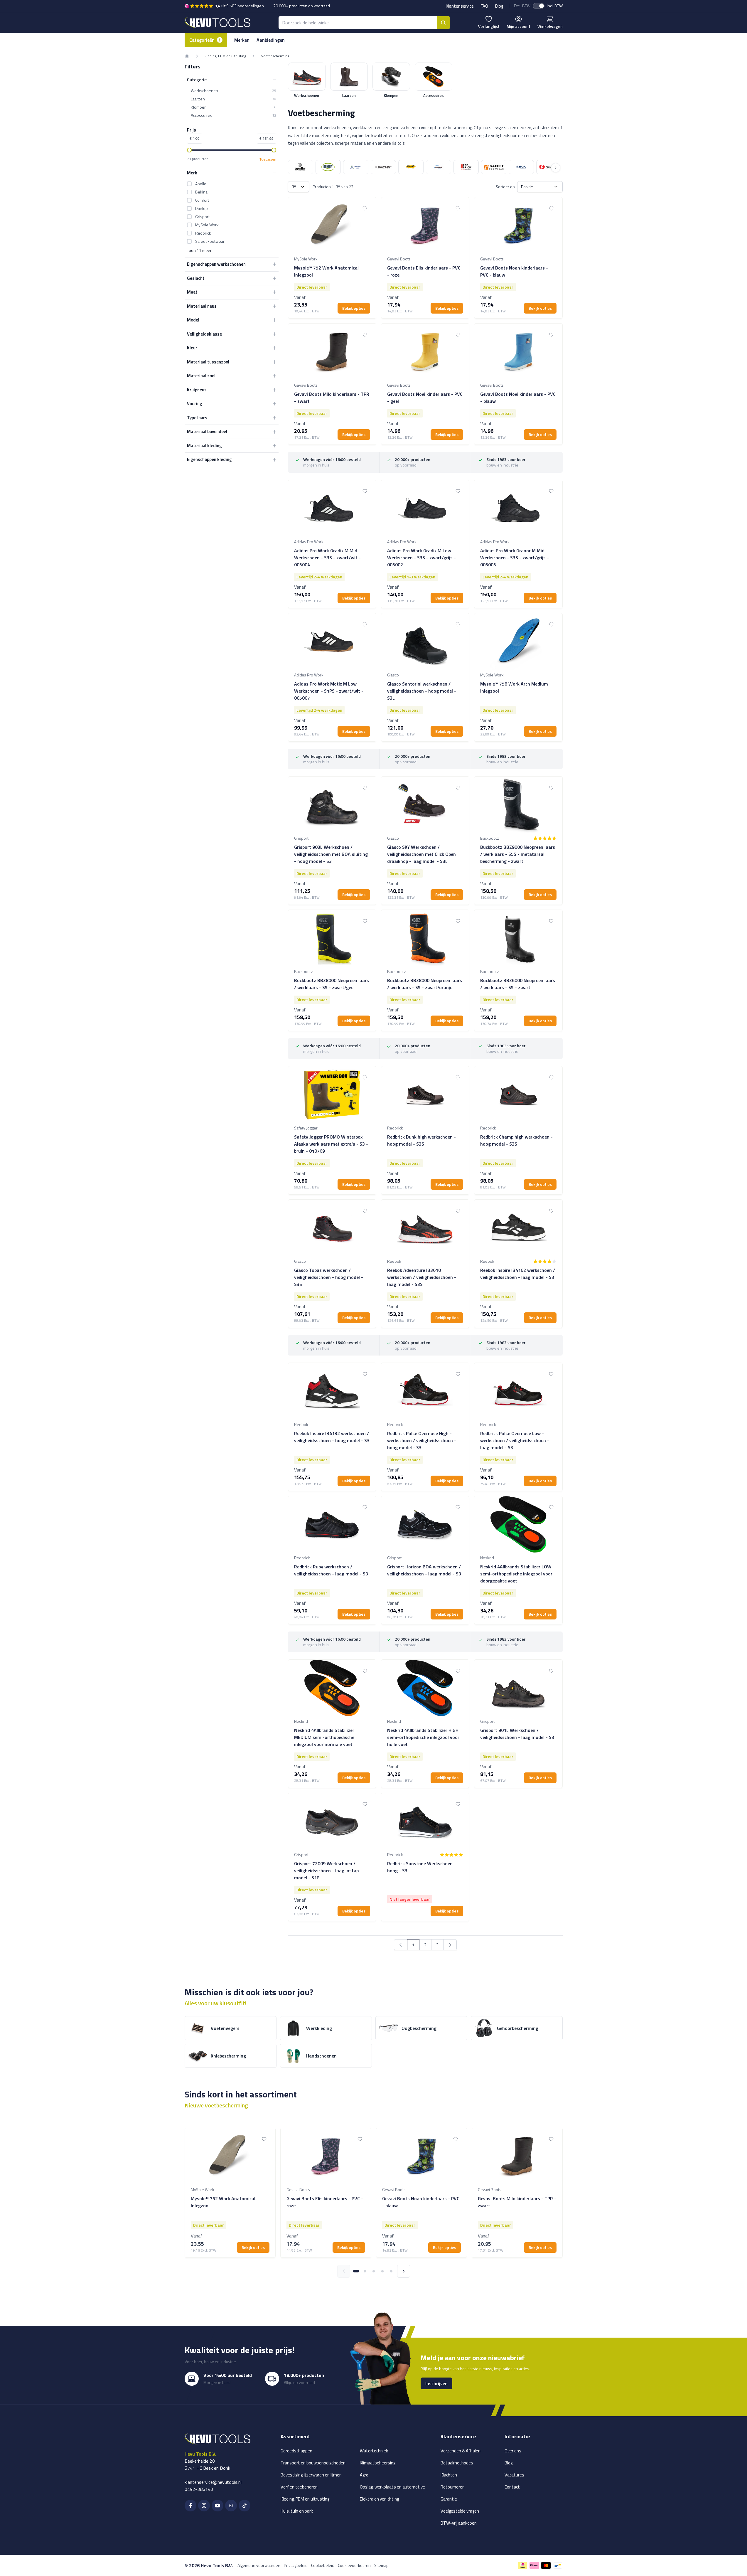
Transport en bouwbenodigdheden (313, 2463)
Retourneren (453, 2487)
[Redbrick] (466, 167)
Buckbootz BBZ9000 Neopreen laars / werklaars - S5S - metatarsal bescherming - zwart (518, 854)
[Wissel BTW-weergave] (539, 6)
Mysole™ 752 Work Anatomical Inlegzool (326, 271)
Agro (364, 2475)
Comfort (202, 200)
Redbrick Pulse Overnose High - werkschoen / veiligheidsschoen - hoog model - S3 (422, 1440)
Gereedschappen (296, 2451)
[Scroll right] (556, 168)
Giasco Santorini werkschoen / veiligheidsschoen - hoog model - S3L (422, 691)
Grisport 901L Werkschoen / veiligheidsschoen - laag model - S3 (517, 1734)
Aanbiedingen (271, 40)
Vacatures (514, 2475)
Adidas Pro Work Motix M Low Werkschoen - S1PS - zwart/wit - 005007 (329, 691)
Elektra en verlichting (379, 2499)
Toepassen (268, 159)
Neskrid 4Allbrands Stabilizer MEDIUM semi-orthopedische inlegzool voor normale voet (324, 1737)
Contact (512, 2487)
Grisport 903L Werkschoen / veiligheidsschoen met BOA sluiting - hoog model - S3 (331, 854)
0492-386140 (199, 2489)
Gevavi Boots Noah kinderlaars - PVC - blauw (514, 271)
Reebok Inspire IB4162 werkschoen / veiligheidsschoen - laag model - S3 (518, 1274)
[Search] (444, 23)
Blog (499, 6)
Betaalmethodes (457, 2463)
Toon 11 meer (199, 250)
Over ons (513, 2451)
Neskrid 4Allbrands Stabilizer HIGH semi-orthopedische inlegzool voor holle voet (423, 1737)
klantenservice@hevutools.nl (213, 2482)
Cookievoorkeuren (354, 2565)
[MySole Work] (439, 167)
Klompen (233, 107)
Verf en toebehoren (299, 2487)
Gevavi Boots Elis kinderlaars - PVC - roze (424, 271)
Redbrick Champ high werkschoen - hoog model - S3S (516, 1140)
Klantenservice (460, 6)
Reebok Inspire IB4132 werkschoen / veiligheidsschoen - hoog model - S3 (332, 1437)
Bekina (201, 192)
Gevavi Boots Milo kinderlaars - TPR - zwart (332, 398)
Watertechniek (374, 2451)
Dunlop (201, 208)
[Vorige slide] (344, 2271)
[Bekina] (328, 167)
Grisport (202, 217)
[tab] (356, 2271)
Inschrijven (436, 2383)
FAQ (484, 6)
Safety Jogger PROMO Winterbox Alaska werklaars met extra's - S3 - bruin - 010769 (331, 1144)
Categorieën (202, 40)
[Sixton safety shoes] (549, 167)
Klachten (449, 2475)
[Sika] (521, 167)
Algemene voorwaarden (259, 2565)
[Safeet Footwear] (494, 167)
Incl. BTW (555, 6)
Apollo (201, 184)
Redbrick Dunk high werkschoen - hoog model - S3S (421, 1140)
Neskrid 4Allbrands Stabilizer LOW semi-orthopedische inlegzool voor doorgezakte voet (516, 1574)
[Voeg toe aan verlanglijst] (365, 208)
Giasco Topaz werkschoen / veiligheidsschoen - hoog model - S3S (329, 1277)
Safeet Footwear (210, 241)
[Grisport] (411, 167)
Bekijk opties (354, 308)
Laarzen (233, 99)
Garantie (449, 2499)
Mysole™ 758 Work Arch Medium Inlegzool (514, 687)
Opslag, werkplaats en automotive (392, 2487)
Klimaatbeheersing (378, 2463)
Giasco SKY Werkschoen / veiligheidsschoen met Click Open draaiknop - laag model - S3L (421, 854)
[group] (545, 838)
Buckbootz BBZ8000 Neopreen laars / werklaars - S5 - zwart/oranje (425, 984)
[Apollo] (301, 167)
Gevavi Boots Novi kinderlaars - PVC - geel (425, 398)
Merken (242, 40)
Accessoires (233, 115)
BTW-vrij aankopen (459, 2523)
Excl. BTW (522, 6)
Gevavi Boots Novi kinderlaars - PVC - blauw (518, 398)
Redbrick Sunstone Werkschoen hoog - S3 (420, 1867)
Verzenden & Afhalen (461, 2451)
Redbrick (203, 233)
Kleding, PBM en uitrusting (225, 56)
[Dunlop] (383, 167)
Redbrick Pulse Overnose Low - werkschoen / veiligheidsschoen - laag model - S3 (515, 1440)
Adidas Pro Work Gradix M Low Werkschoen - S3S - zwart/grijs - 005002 (421, 558)
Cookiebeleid (323, 2565)
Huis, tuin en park (297, 2511)
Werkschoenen (233, 91)
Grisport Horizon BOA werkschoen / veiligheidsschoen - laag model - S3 (424, 1570)
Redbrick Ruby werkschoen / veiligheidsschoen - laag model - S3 (331, 1570)
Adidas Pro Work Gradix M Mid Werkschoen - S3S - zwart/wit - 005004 (327, 558)
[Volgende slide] (404, 2271)
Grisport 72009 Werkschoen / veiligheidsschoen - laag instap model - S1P (326, 1870)
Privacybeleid (296, 2565)
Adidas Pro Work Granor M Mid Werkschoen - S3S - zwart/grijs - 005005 (515, 558)
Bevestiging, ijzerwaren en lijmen (311, 2475)
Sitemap (381, 2565)
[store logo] (217, 22)
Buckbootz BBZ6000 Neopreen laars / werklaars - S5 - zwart (518, 984)
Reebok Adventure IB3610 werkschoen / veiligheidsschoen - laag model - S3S (422, 1277)
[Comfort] (356, 167)
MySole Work (207, 225)
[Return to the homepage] (187, 56)
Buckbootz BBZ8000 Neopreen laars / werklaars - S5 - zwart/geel (332, 984)
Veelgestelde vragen (460, 2511)
